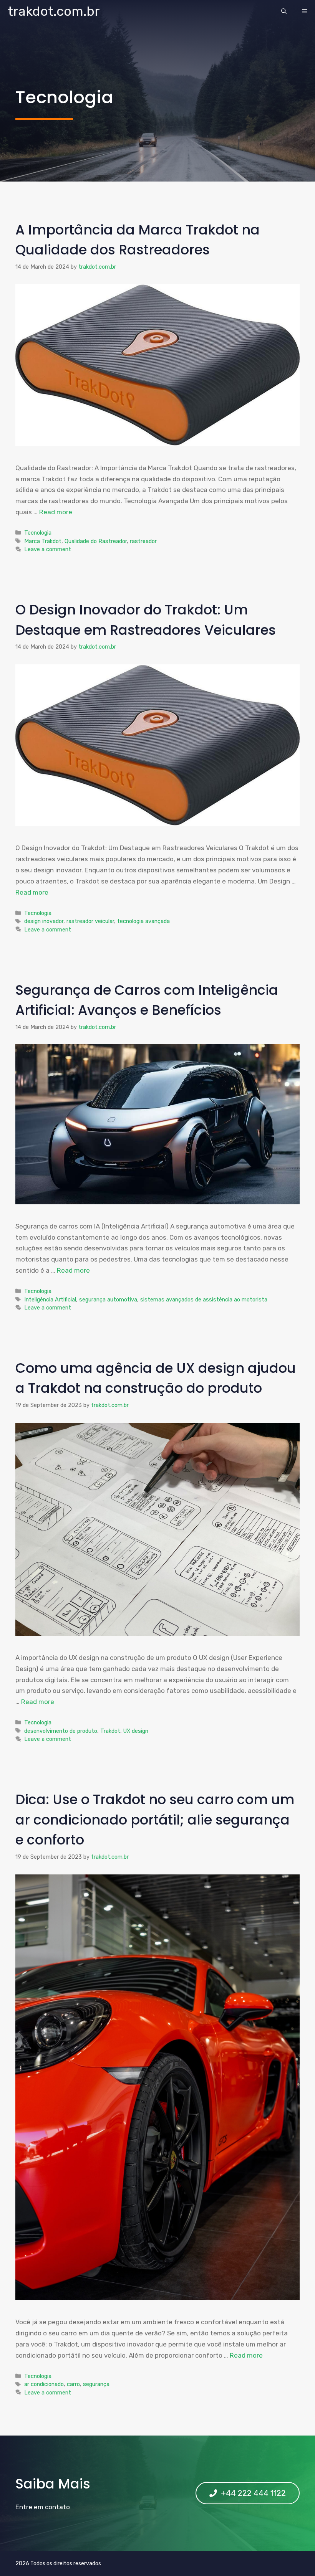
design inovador (44, 921)
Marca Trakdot (43, 541)
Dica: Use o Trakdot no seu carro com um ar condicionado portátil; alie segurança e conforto (155, 1820)
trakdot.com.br (54, 11)
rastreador (143, 541)
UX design (136, 1731)
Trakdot (110, 1731)
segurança (96, 2384)
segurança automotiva (108, 1300)
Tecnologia (38, 533)
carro (73, 2384)
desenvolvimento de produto (61, 1731)
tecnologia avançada (143, 921)
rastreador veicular (90, 921)
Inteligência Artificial (50, 1300)
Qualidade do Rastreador (96, 541)
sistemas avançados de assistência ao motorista (204, 1300)
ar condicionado (44, 2384)
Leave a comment (48, 549)
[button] (284, 12)
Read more (56, 512)
